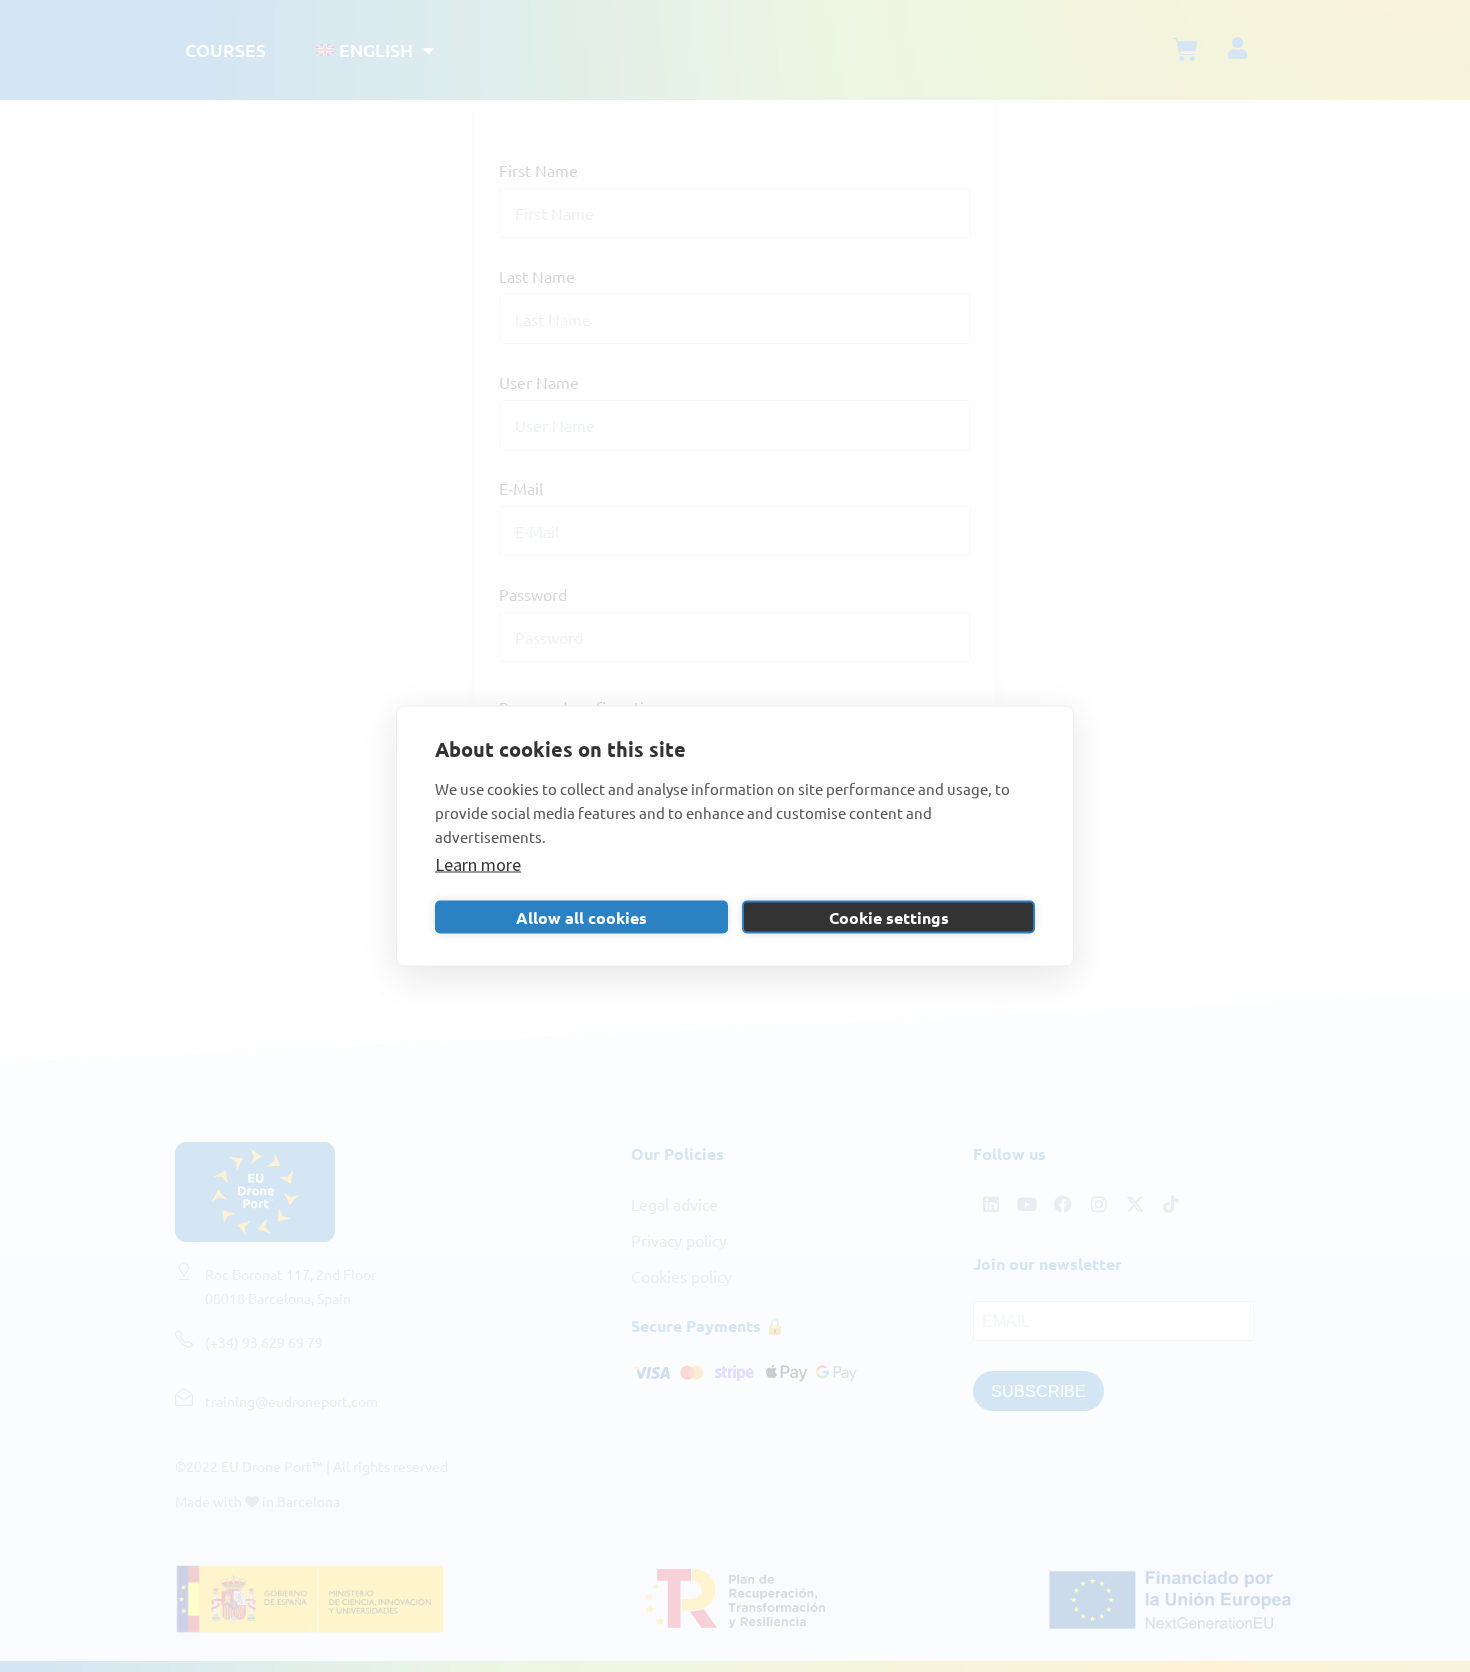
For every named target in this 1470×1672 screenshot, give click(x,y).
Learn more (478, 864)
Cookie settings (889, 916)
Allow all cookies (581, 916)
